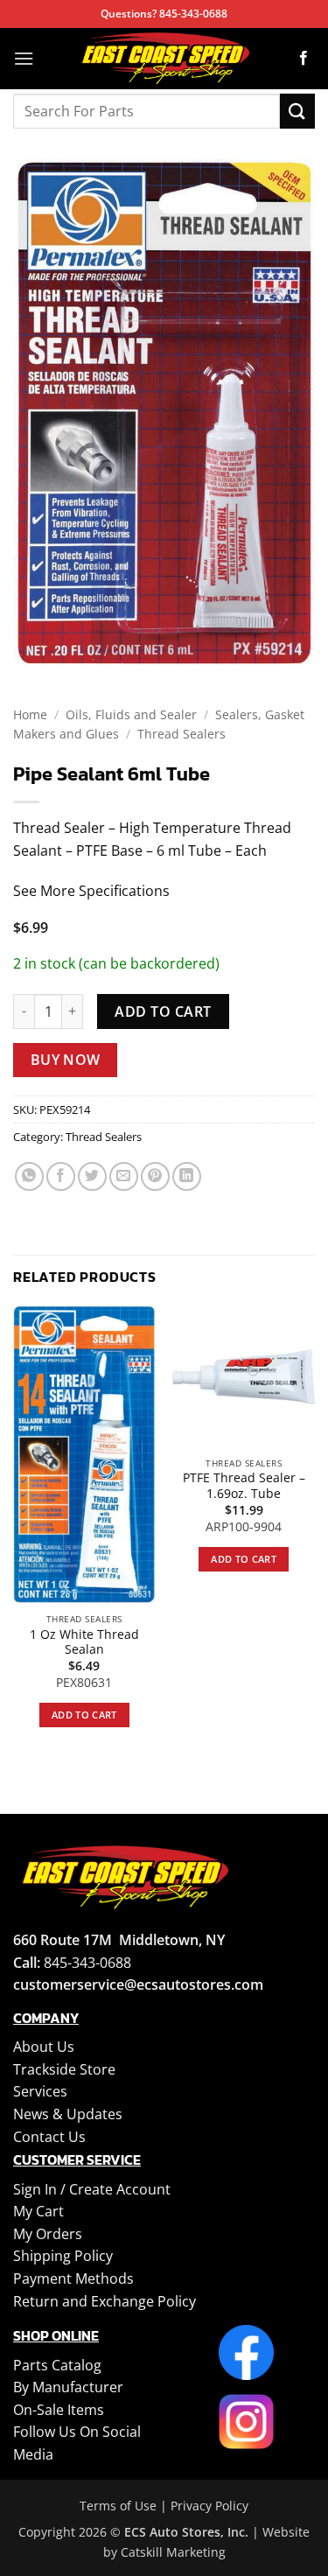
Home (30, 714)
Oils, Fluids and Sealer (131, 714)
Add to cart (163, 1011)
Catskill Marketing (173, 2552)
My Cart (38, 2211)
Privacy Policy (209, 2506)
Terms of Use (118, 2506)
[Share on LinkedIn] (187, 1176)
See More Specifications (91, 891)
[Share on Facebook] (61, 1176)
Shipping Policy (63, 2256)
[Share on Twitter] (92, 1176)
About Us (44, 2047)
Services (40, 2091)
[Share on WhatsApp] (29, 1176)
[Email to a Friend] (124, 1176)
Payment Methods (73, 2278)
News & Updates (68, 2114)
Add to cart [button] (84, 1715)
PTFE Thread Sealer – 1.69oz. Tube (244, 1485)
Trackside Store (64, 2069)
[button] (24, 58)
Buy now (66, 1060)
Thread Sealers (181, 734)
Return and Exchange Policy (105, 2301)
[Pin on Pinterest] (155, 1176)
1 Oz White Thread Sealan (84, 1642)
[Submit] (297, 111)
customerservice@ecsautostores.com (138, 1984)
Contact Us (49, 2137)
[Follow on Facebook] (304, 59)
